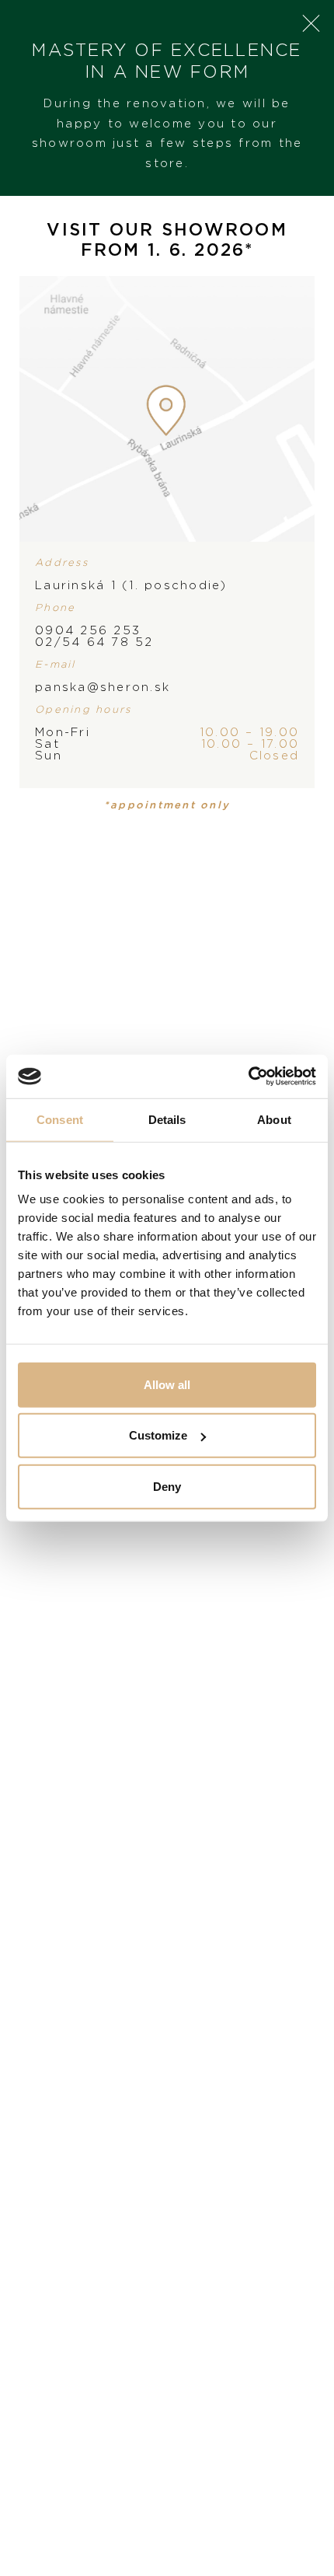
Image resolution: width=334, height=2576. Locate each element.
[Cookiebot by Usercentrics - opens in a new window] (248, 1077)
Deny (167, 1486)
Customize (158, 1435)
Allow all (167, 1384)
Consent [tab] (60, 1119)
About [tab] (274, 1119)
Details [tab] (167, 1119)
